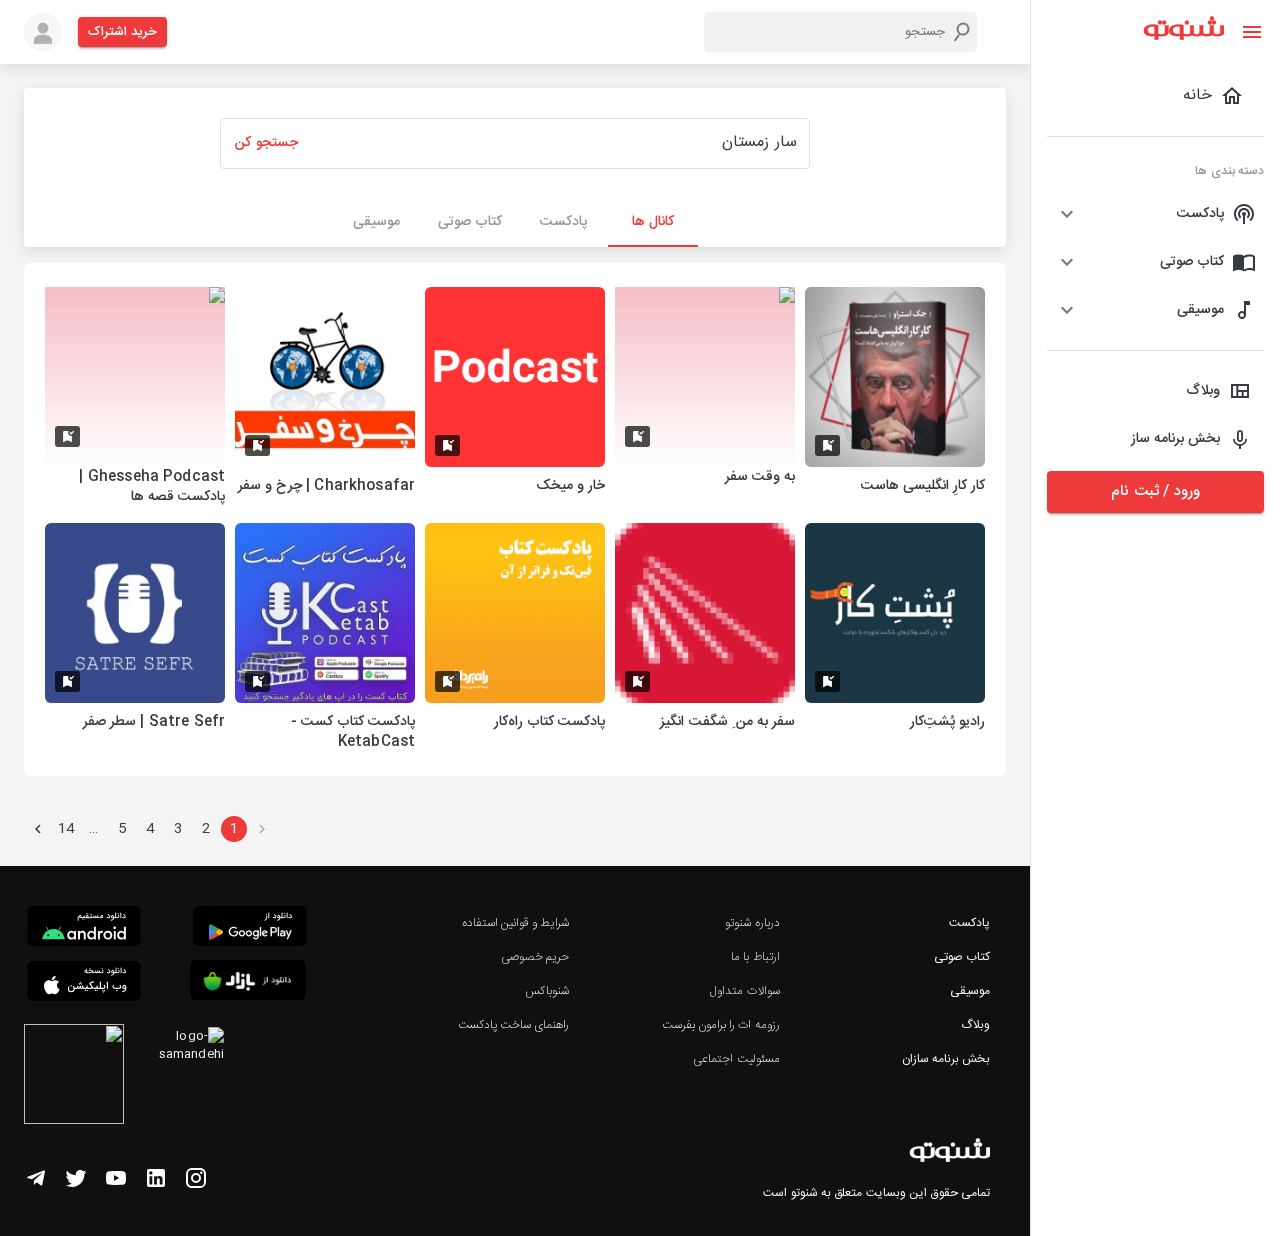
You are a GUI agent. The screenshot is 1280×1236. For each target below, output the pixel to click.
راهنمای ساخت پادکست (513, 1025)
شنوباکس (547, 991)
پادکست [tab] (563, 222)
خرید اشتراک (122, 32)
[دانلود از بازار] (248, 983)
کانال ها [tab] (653, 222)
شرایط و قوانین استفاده (515, 923)
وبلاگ (975, 1025)
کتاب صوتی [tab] (470, 222)
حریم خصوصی (535, 957)
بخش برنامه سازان (946, 1059)
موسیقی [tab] (376, 222)
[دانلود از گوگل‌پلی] (250, 929)
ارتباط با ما (755, 957)
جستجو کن (266, 143)
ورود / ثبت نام (1155, 491)
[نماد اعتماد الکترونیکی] (74, 1077)
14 (66, 829)
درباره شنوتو (752, 923)
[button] (1155, 214)
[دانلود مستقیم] (84, 929)
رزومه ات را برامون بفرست (721, 1025)
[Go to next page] (38, 829)
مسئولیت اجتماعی (736, 1059)
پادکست (969, 923)
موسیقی (970, 991)
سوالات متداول (744, 991)
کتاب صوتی (962, 957)
